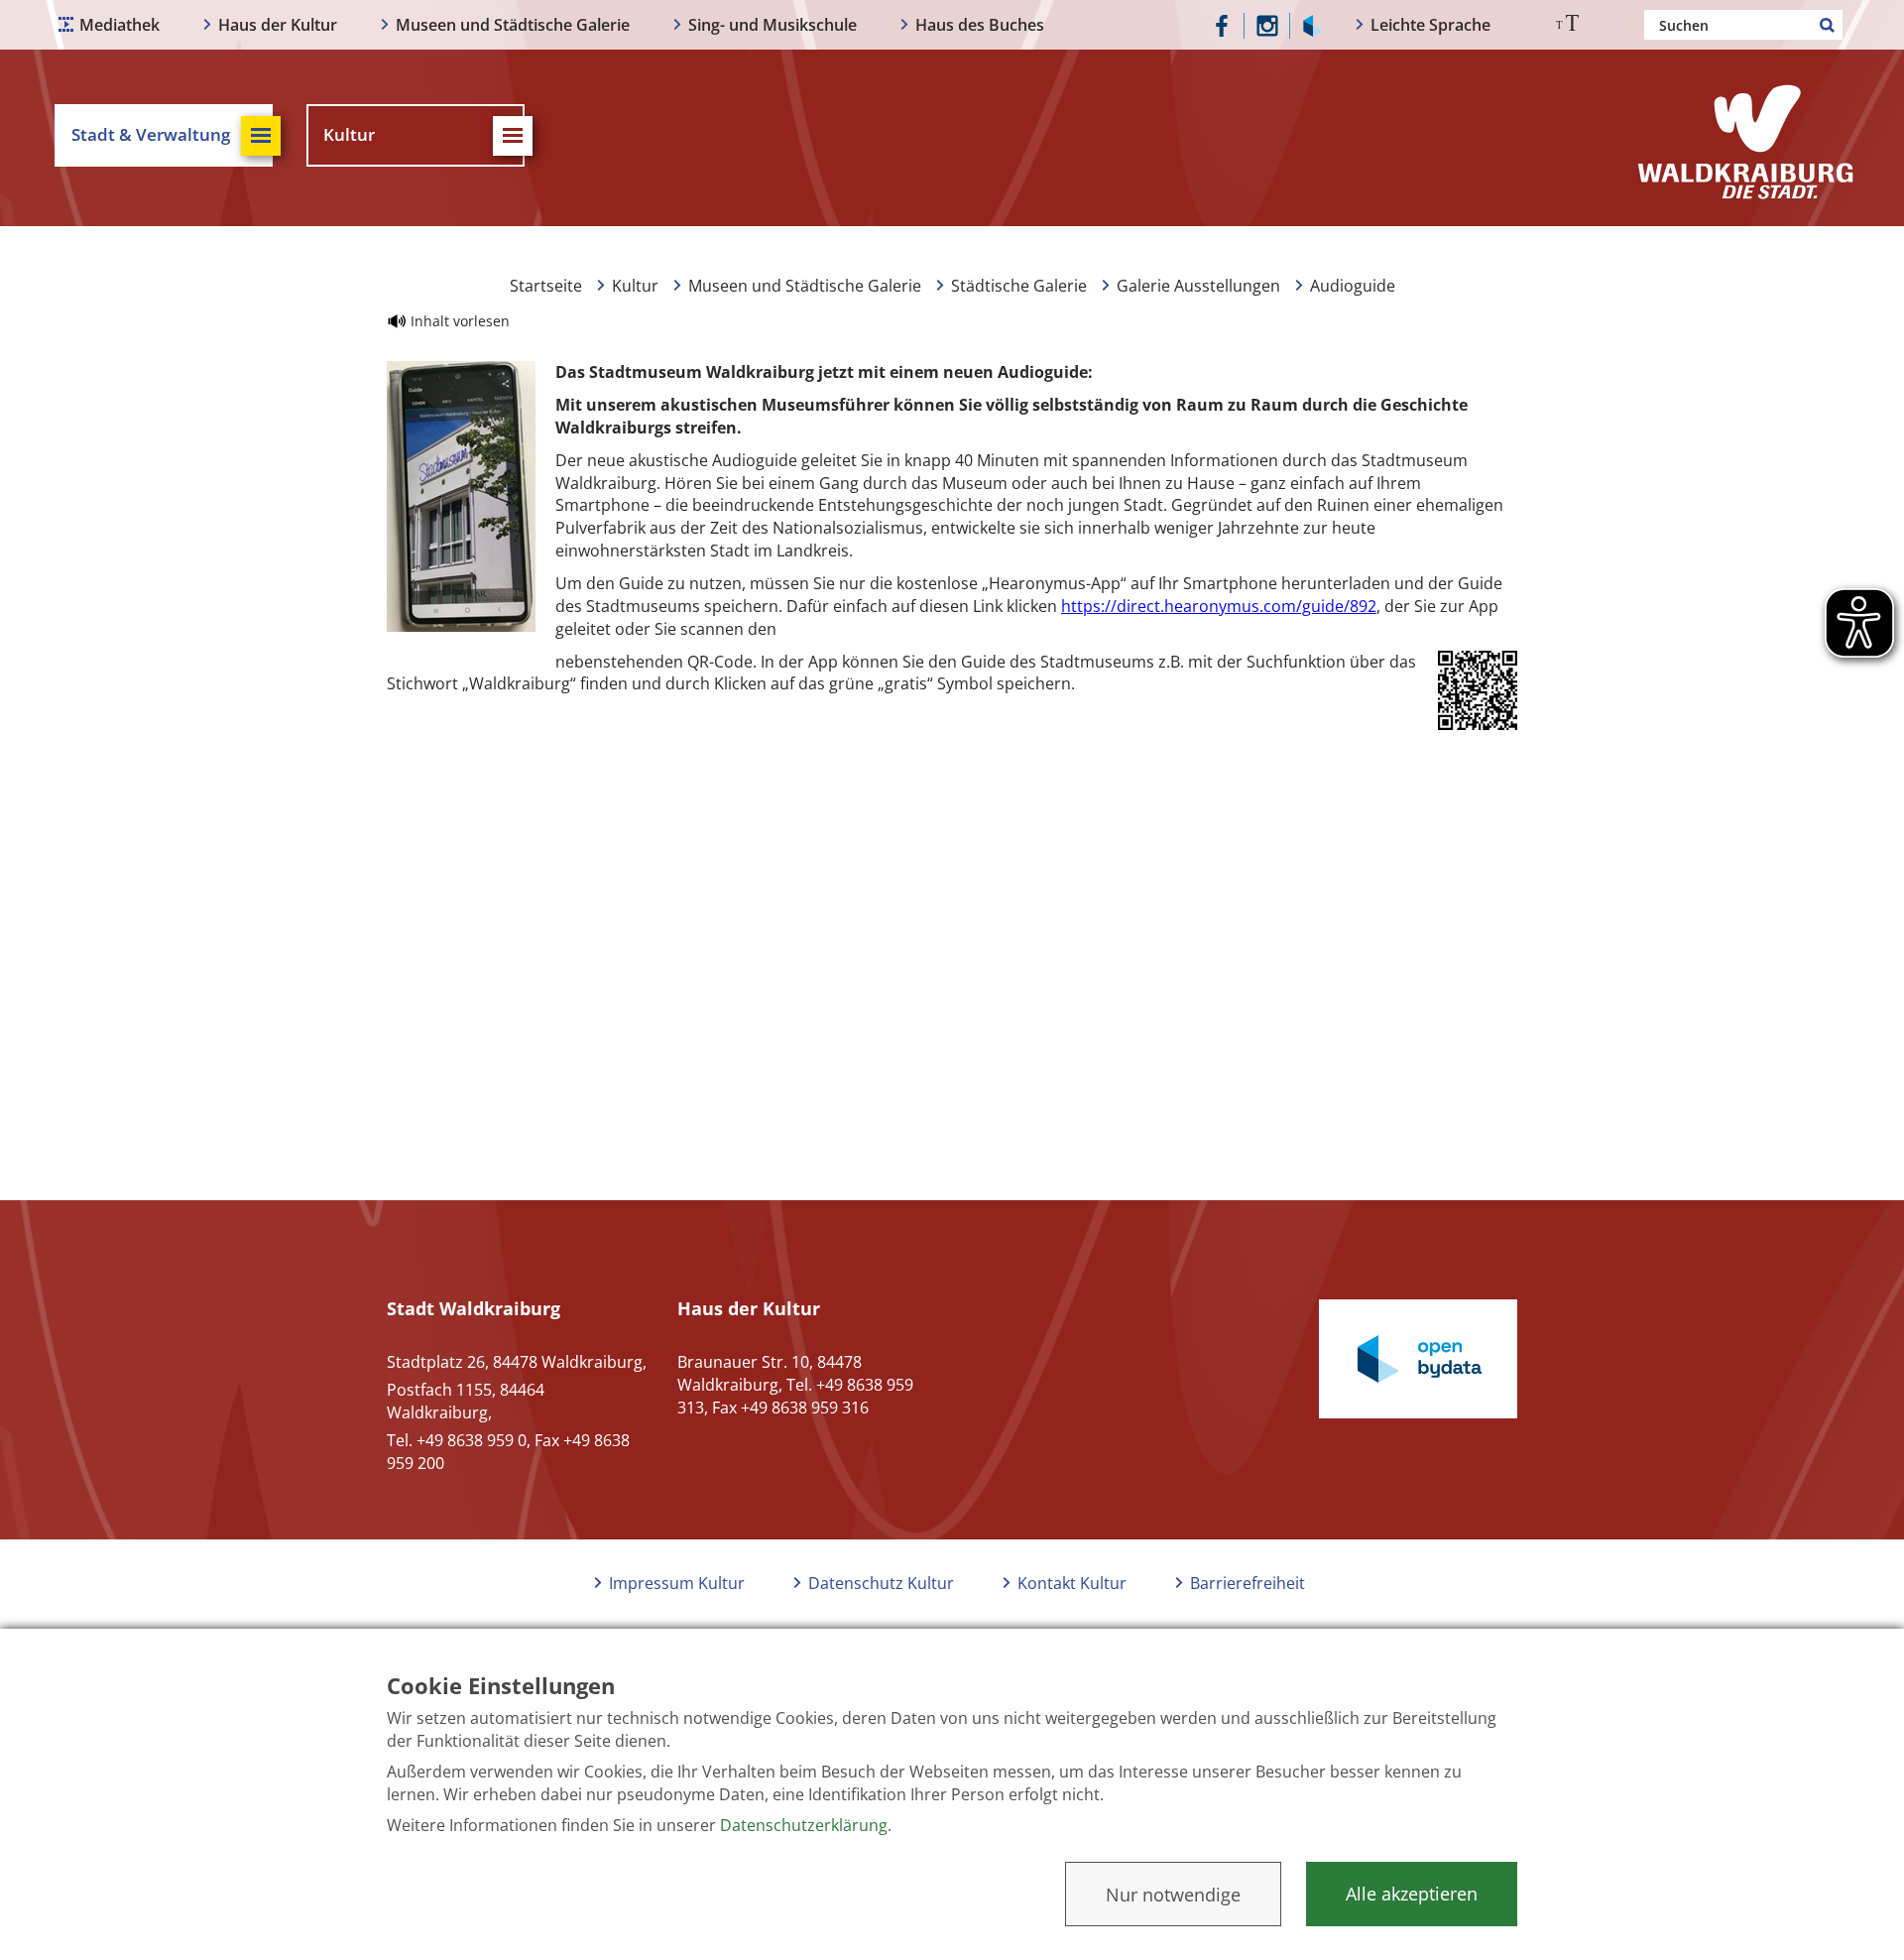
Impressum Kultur (677, 1583)
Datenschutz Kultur (881, 1583)
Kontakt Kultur (1072, 1583)
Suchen (1828, 25)
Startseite (546, 286)
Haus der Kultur (278, 25)
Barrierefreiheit (1248, 1583)
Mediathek (119, 25)
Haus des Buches (980, 25)
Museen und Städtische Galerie (513, 25)
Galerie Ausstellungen (1198, 286)
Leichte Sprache (1430, 25)
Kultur (635, 286)
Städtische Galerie (1019, 286)
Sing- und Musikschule (773, 25)
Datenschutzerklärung (804, 1825)
